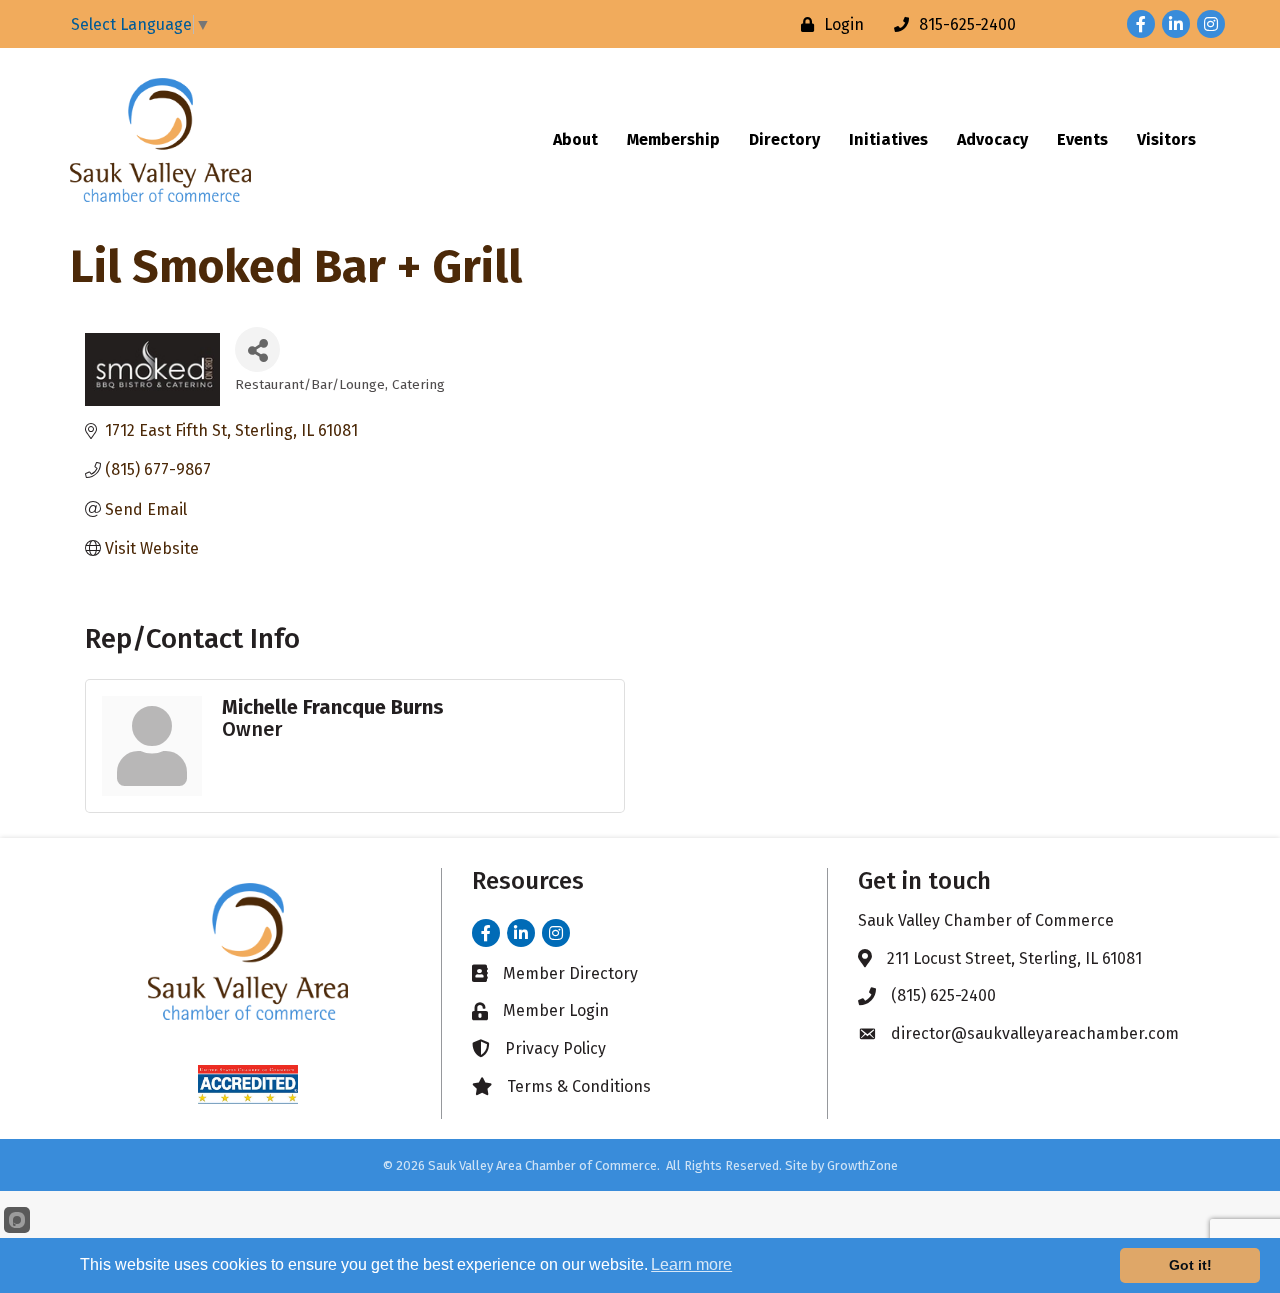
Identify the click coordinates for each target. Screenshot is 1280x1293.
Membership (673, 139)
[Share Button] (257, 349)
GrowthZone (862, 1165)
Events (1082, 139)
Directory (784, 139)
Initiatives (888, 139)
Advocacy (992, 139)
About (575, 139)
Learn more (691, 1264)
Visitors (1166, 139)
